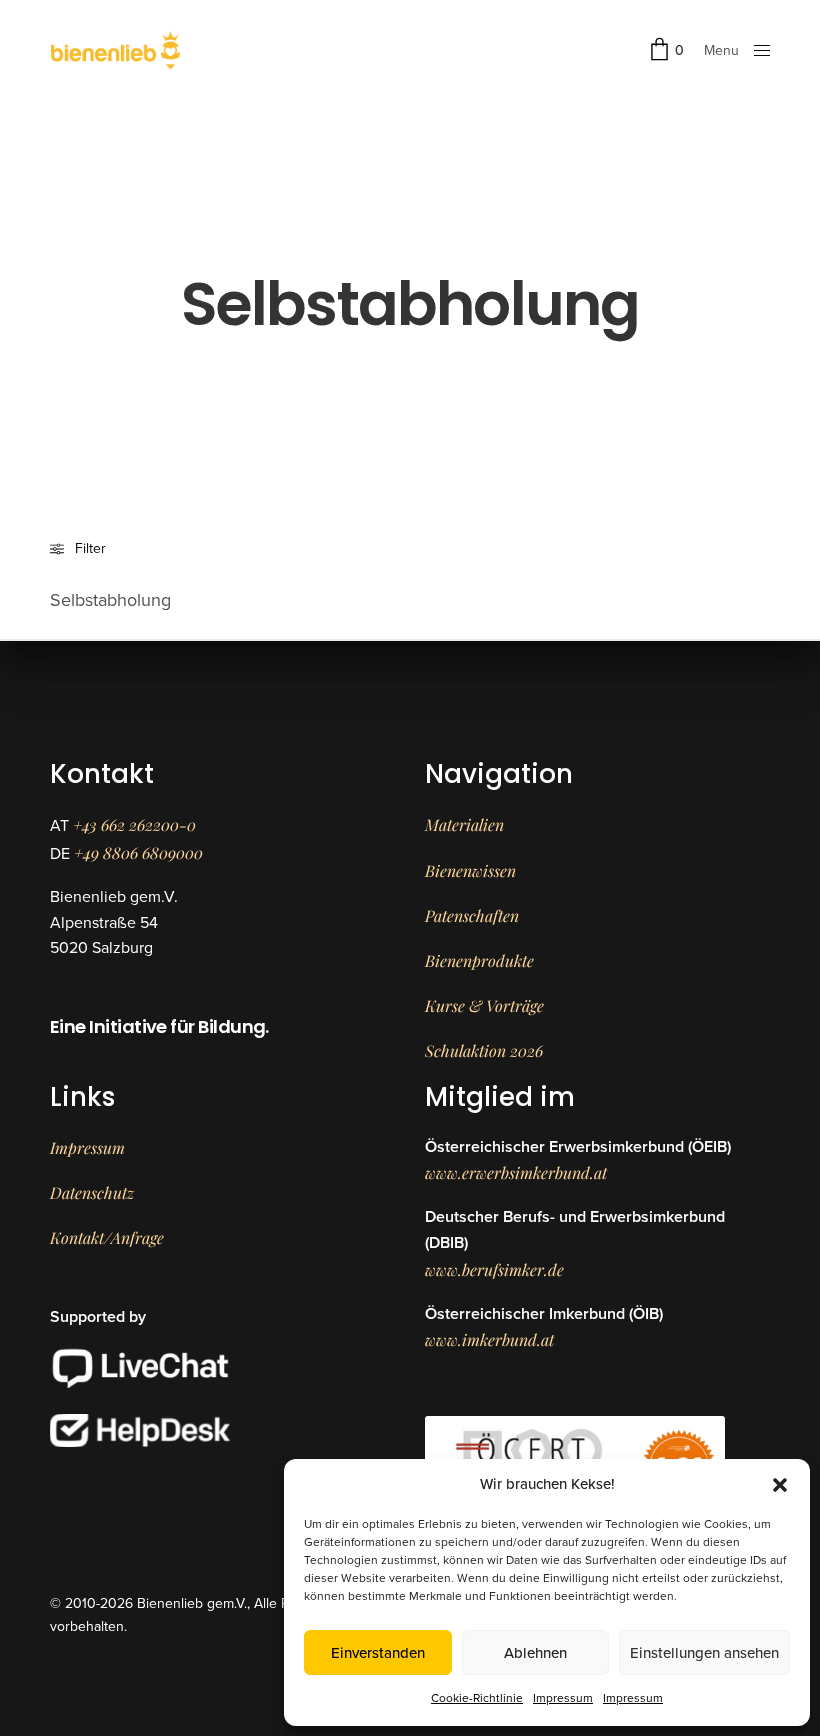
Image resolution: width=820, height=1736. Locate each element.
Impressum (563, 1698)
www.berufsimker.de (494, 1269)
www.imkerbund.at (489, 1339)
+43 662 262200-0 (134, 824)
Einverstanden (378, 1653)
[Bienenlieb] (115, 50)
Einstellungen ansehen (704, 1653)
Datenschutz (92, 1192)
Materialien (464, 824)
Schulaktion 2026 (484, 1050)
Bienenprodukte (479, 960)
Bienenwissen (470, 870)
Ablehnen (535, 1653)
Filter (90, 549)
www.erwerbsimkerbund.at (516, 1172)
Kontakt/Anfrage (107, 1237)
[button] (780, 1485)
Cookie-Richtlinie (477, 1698)
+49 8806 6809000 (138, 852)
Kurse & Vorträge (484, 1005)
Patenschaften (472, 915)
